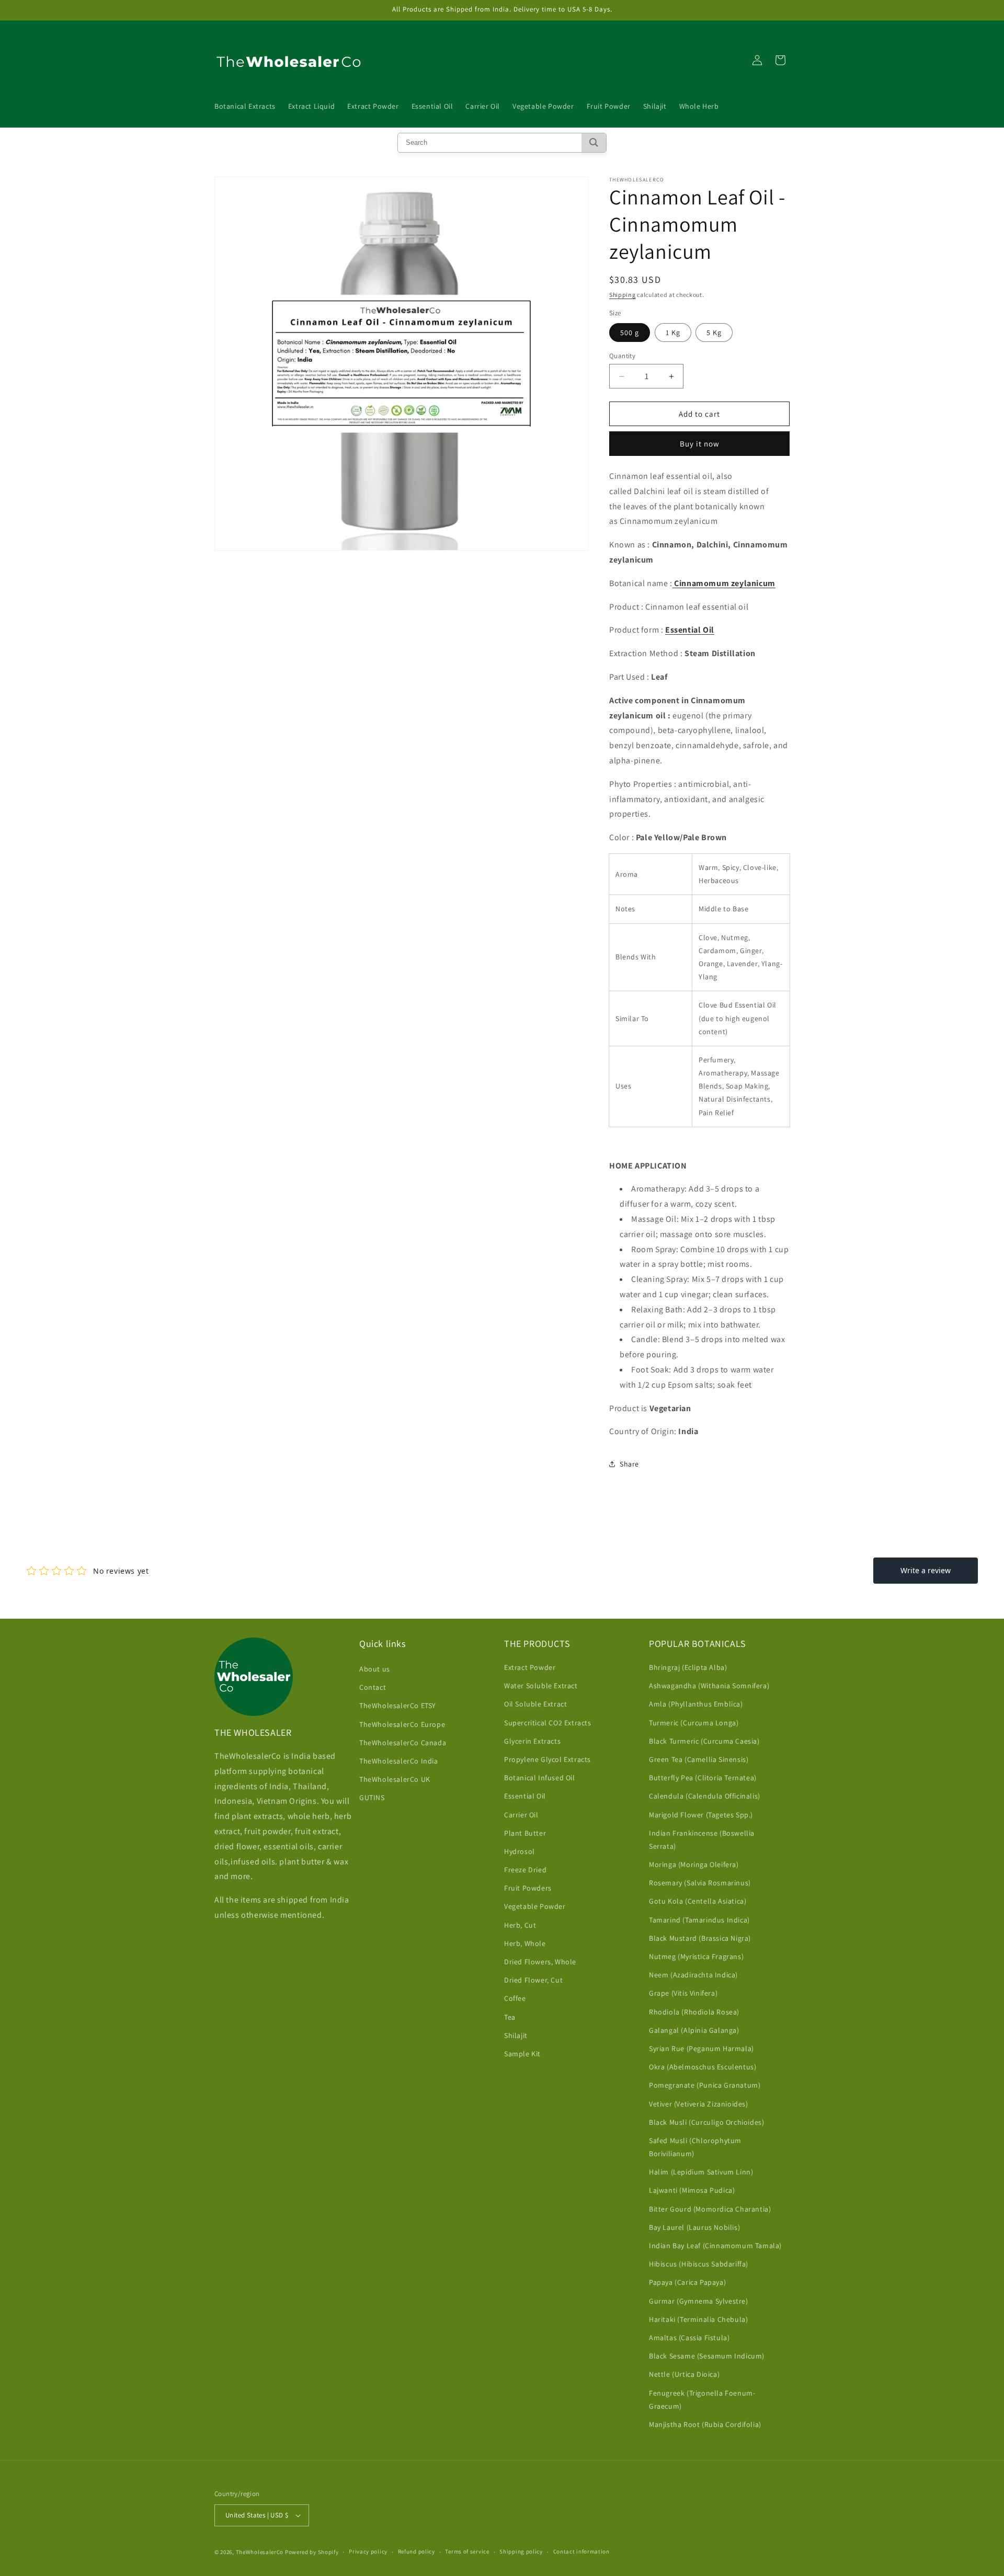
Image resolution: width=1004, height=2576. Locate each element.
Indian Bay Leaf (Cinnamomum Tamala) (715, 2246)
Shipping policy (521, 2551)
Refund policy (417, 2551)
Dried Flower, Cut (533, 1980)
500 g (630, 333)
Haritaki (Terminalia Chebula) (698, 2319)
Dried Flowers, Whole (540, 1962)
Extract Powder (530, 1667)
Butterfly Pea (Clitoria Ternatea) (703, 1778)
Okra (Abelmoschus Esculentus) (703, 2067)
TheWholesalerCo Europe (402, 1724)
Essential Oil (525, 1796)
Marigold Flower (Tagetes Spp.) (701, 1815)
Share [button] (629, 1464)
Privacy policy (368, 2551)
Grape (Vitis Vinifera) (683, 1993)
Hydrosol (520, 1851)
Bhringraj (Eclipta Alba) (688, 1667)
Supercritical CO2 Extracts (548, 1723)
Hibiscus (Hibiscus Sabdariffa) (699, 2264)
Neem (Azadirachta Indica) (693, 1975)
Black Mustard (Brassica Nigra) (700, 1938)
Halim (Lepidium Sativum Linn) (701, 2172)
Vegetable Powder (535, 1906)
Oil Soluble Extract (535, 1704)
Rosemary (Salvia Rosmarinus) (700, 1883)
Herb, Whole (525, 1943)
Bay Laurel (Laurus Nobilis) (694, 2227)
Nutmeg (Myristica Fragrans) (696, 1956)
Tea (510, 2017)
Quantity (622, 356)
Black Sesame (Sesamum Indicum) (707, 2356)
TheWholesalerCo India (399, 1761)
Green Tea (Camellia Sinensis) (699, 1759)
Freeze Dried (525, 1870)
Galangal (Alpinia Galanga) (694, 2030)
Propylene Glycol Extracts (547, 1759)
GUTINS (372, 1798)
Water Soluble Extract (541, 1686)
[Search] (594, 143)
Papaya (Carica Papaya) (687, 2282)
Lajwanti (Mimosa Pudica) (692, 2190)
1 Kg (673, 333)
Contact (373, 1687)
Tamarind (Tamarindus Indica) (699, 1920)
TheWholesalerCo (260, 2552)
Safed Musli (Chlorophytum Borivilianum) (695, 2147)
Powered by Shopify (312, 2552)
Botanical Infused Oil (540, 1778)
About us (375, 1669)
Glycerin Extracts (532, 1741)
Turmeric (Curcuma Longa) (694, 1723)
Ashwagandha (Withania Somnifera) (709, 1686)
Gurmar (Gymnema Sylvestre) (699, 2301)
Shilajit (516, 2035)
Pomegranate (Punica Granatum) (705, 2085)
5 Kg (714, 333)
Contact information (581, 2551)
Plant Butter (525, 1833)
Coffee (515, 1998)
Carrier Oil (521, 1815)
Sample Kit (522, 2054)
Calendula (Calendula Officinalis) (705, 1796)
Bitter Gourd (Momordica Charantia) (710, 2209)
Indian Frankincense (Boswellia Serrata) (702, 1840)
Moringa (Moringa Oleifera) (694, 1864)
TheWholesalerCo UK (395, 1779)
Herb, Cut (520, 1925)
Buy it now (700, 444)
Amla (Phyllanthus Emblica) (696, 1704)
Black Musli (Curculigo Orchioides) (706, 2122)
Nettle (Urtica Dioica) (684, 2374)
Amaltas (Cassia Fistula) (689, 2338)
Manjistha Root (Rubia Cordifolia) (705, 2424)
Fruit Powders (528, 1888)
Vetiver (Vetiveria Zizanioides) (699, 2104)
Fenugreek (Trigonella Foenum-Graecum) (702, 2400)
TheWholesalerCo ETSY (398, 1705)
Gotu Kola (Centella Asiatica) (698, 1901)
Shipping (623, 295)
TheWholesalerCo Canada (403, 1743)
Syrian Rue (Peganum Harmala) (701, 2048)
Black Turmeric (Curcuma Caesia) (704, 1741)
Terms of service (467, 2551)
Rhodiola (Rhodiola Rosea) (694, 2012)
